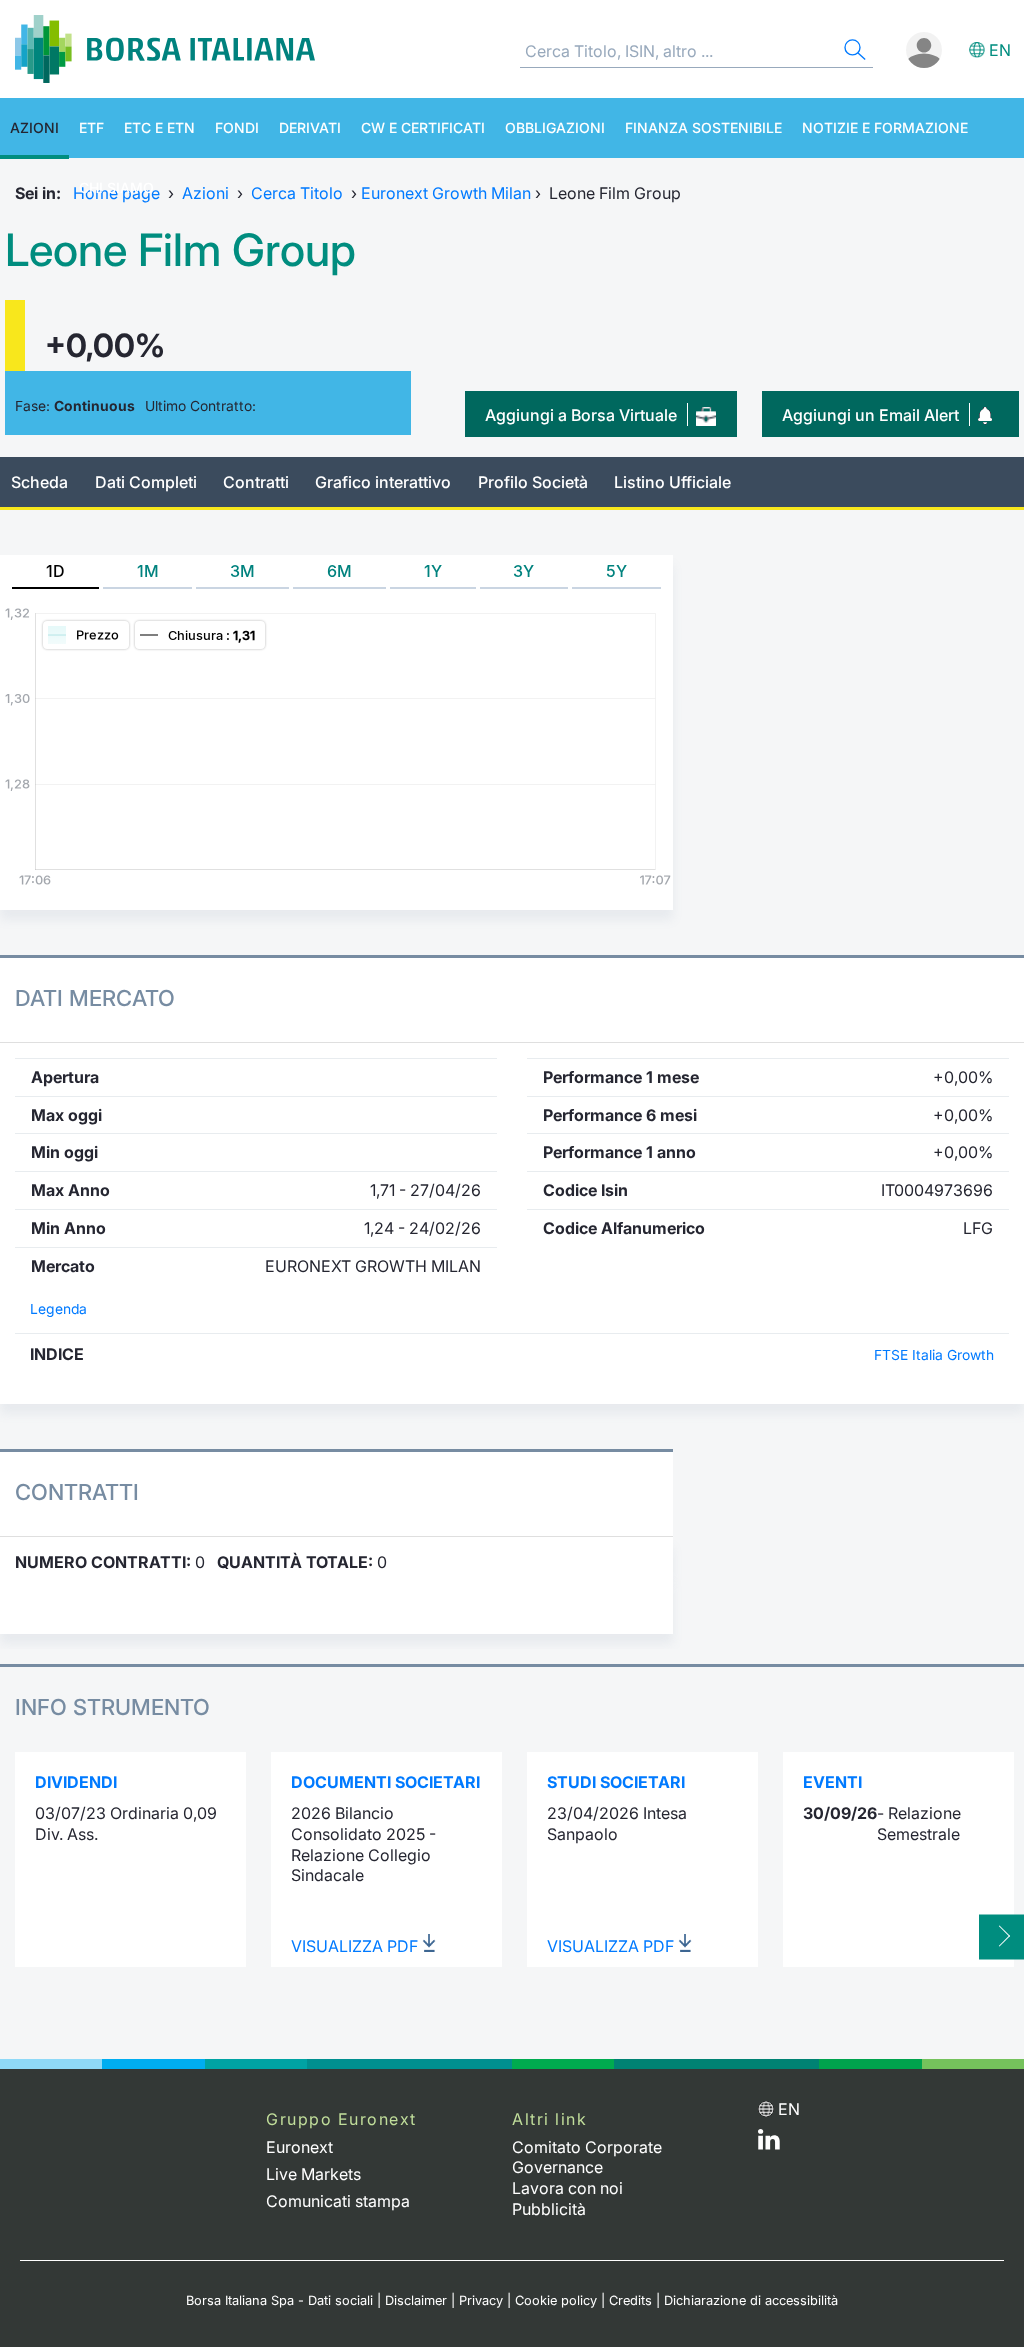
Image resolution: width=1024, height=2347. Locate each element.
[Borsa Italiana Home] (165, 49)
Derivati (310, 127)
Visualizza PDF (356, 1946)
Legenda (58, 1309)
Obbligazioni (555, 127)
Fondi (237, 127)
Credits (630, 2300)
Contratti (256, 482)
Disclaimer (416, 2300)
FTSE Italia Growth (934, 1355)
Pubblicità (549, 2209)
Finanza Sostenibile (703, 127)
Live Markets (313, 2174)
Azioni (34, 127)
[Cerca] (853, 52)
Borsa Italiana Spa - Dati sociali (279, 2300)
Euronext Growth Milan (446, 193)
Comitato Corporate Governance (587, 2157)
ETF (91, 127)
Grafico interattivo (383, 482)
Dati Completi (146, 482)
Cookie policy (556, 2300)
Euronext (299, 2147)
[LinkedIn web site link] (769, 2144)
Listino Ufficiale (672, 482)
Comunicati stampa (338, 2201)
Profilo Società (533, 482)
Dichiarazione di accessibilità (751, 2300)
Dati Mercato (95, 998)
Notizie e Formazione (885, 127)
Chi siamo (116, 187)
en (1000, 50)
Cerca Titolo (297, 193)
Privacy (481, 2300)
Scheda (39, 482)
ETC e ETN (159, 127)
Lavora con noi (567, 2188)
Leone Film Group (180, 250)
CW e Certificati (423, 127)
